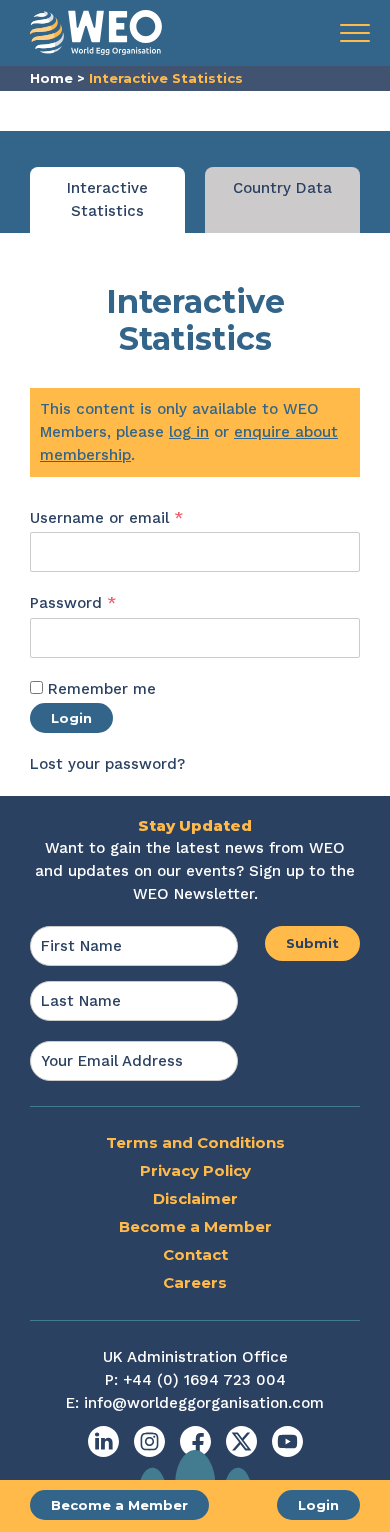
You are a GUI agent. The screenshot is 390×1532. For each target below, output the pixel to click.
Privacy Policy (195, 1170)
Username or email (139, 517)
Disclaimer (195, 1198)
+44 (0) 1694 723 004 (204, 1380)
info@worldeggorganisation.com (204, 1403)
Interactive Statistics (107, 199)
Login (318, 1505)
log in (189, 432)
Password (106, 602)
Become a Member (119, 1505)
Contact (195, 1254)
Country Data (282, 188)
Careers (195, 1282)
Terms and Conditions (195, 1142)
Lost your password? (107, 764)
